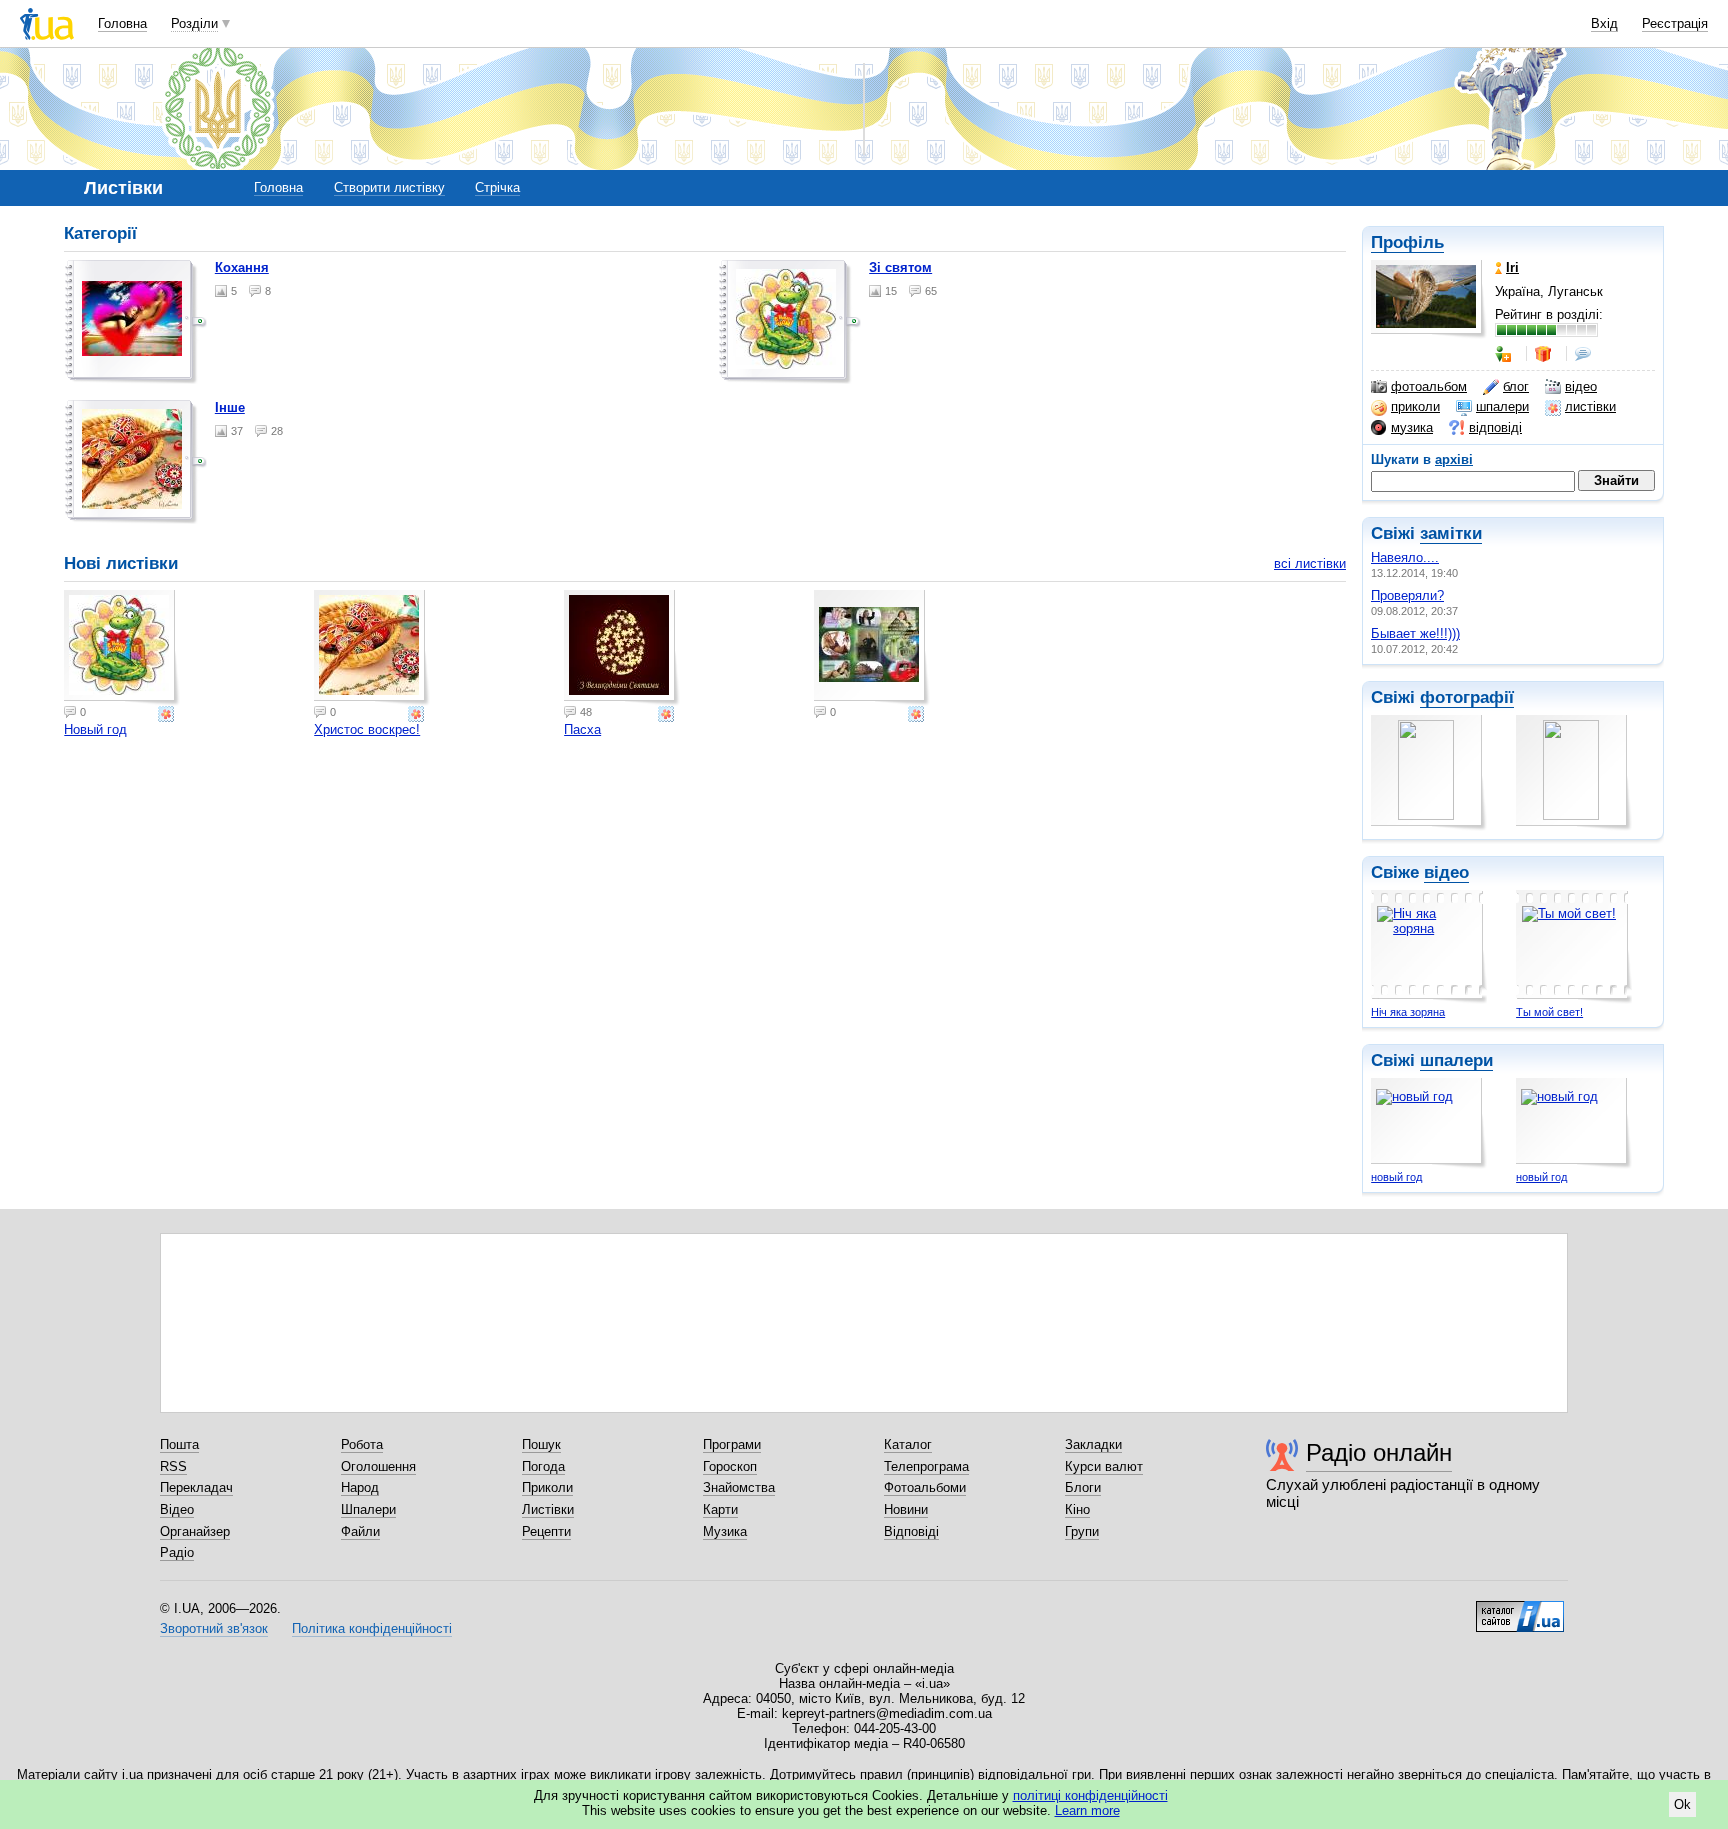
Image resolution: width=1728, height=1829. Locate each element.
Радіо (177, 1552)
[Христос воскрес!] (372, 648)
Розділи (194, 23)
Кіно (1077, 1509)
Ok (1682, 1804)
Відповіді (911, 1531)
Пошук (541, 1444)
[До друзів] (1505, 354)
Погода (543, 1466)
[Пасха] (622, 648)
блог (1516, 386)
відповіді (1495, 427)
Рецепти (546, 1531)
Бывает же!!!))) (1415, 633)
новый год (1396, 1177)
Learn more (1087, 1810)
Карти (720, 1509)
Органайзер (195, 1531)
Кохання (242, 267)
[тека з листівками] (136, 322)
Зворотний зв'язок (214, 1628)
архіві (1454, 459)
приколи (1415, 406)
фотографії (1467, 697)
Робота (362, 1444)
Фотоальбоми (925, 1487)
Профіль (1407, 242)
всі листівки (1310, 563)
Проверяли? (1407, 595)
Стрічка (497, 187)
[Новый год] (122, 648)
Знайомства (739, 1487)
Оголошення (378, 1466)
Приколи (547, 1487)
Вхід (1604, 23)
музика (1412, 427)
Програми (732, 1444)
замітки (1451, 533)
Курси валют (1104, 1466)
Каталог (908, 1444)
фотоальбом (1429, 386)
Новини (906, 1509)
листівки (1590, 406)
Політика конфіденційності (372, 1628)
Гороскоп (730, 1466)
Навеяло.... (1405, 557)
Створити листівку (389, 187)
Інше (230, 407)
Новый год (95, 729)
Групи (1082, 1531)
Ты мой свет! (1549, 1012)
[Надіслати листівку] (168, 714)
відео (1581, 386)
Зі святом (900, 267)
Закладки (1093, 1444)
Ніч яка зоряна (1408, 1012)
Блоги (1083, 1487)
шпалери (1502, 406)
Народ (360, 1487)
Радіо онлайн (1379, 1452)
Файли (360, 1531)
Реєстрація (1675, 23)
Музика (725, 1531)
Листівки (548, 1509)
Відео (177, 1509)
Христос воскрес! (367, 729)
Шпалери (368, 1509)
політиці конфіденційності (1090, 1795)
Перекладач (196, 1487)
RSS (173, 1466)
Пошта (179, 1444)
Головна (122, 23)
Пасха (582, 729)
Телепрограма (926, 1466)
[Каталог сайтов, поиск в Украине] (1520, 1609)
